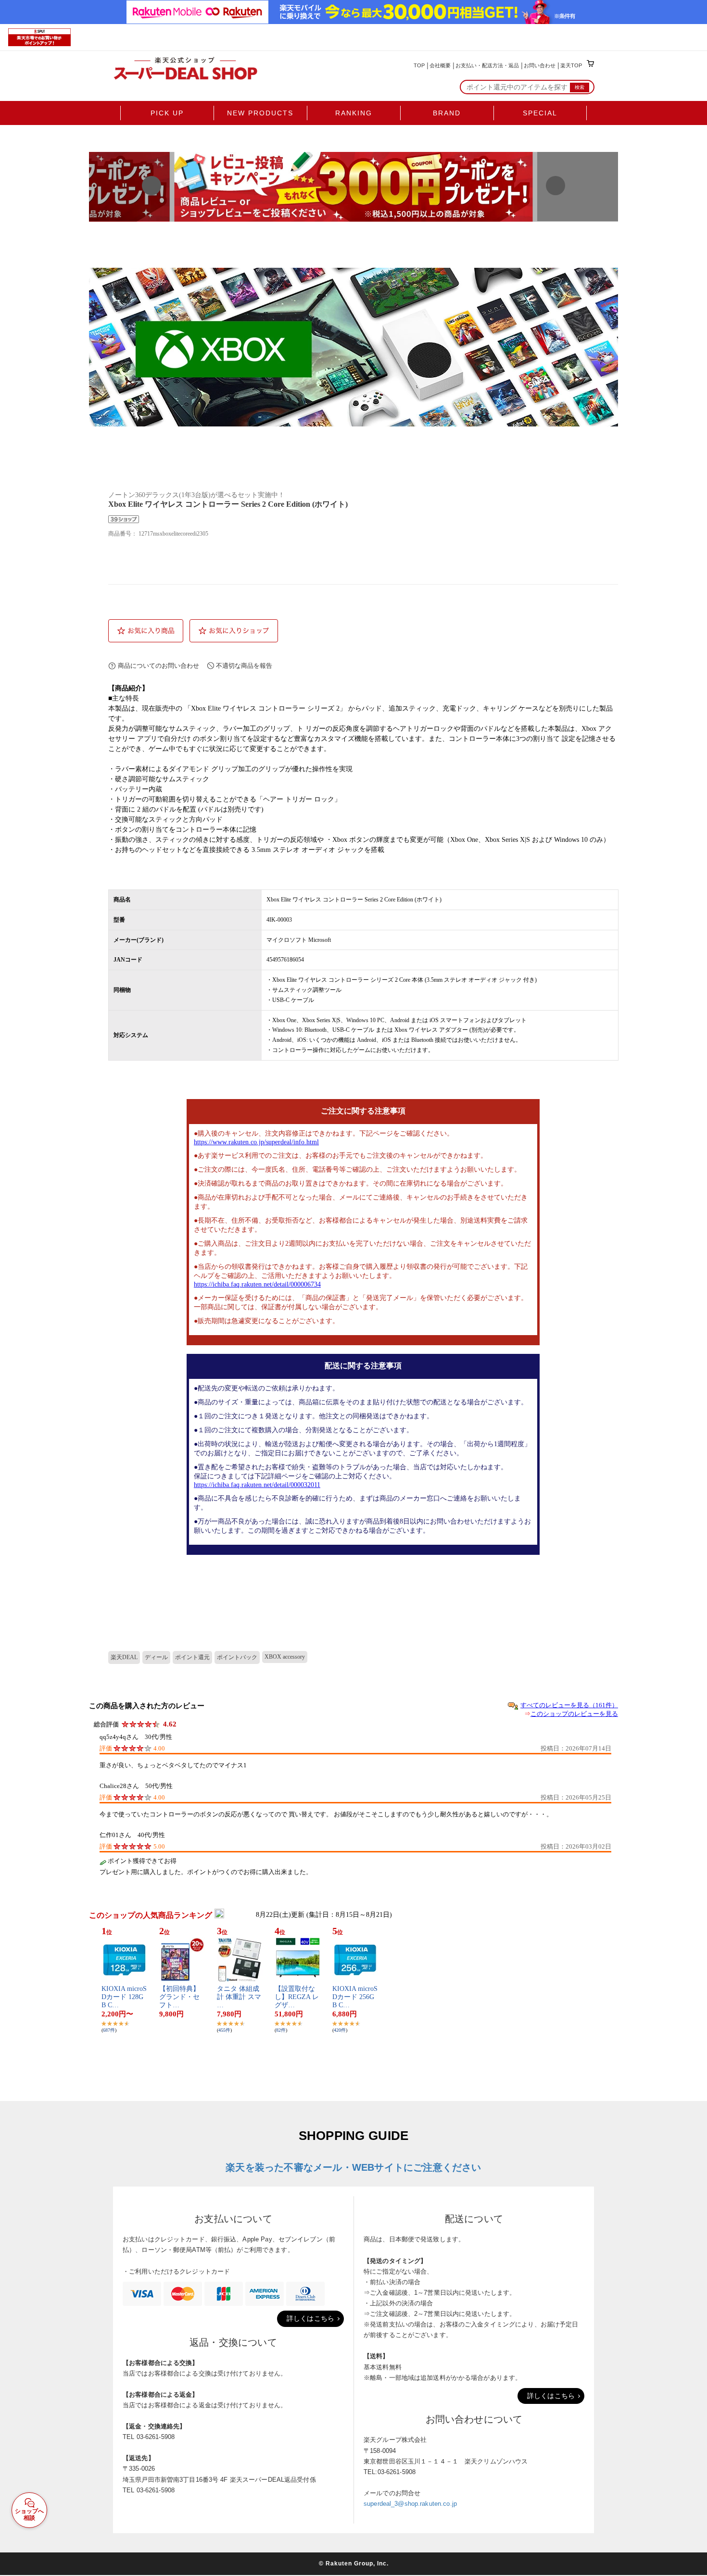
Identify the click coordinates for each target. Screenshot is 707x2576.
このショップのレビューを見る (574, 1714)
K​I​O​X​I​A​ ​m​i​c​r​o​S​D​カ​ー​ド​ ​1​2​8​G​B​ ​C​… (124, 1997)
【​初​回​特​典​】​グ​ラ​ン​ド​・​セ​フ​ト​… (179, 1997)
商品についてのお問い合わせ (158, 666)
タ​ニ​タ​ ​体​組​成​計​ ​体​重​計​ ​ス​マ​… (239, 1997)
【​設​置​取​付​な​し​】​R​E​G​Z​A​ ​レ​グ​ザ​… (297, 1997)
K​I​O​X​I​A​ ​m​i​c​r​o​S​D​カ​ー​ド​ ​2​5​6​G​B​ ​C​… (355, 1997)
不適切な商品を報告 (244, 666)
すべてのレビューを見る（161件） (569, 1705)
